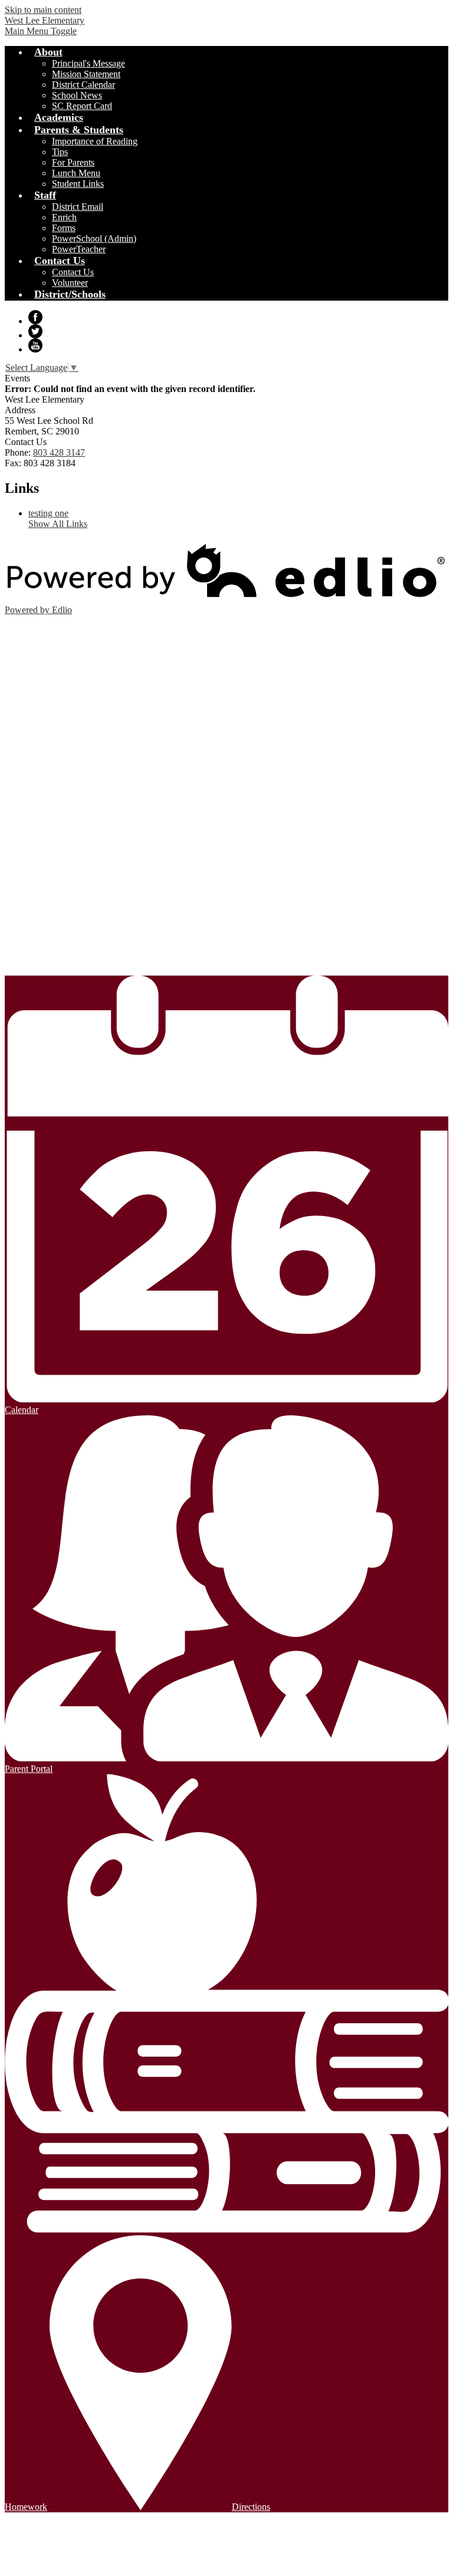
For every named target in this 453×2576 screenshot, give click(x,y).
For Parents (73, 162)
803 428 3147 (59, 452)
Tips (60, 152)
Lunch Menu (76, 173)
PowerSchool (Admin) (94, 238)
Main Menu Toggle (41, 31)
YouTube (35, 345)
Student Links (78, 184)
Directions (251, 2507)
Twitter (35, 331)
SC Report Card (82, 106)
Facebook (35, 317)
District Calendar (83, 85)
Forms (64, 228)
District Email (78, 207)
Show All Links (58, 524)
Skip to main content (43, 10)
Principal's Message (88, 63)
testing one (48, 513)
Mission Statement (86, 74)
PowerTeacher (79, 249)
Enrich (64, 217)
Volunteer (70, 283)
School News (77, 95)
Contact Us (73, 272)
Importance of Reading (95, 141)
